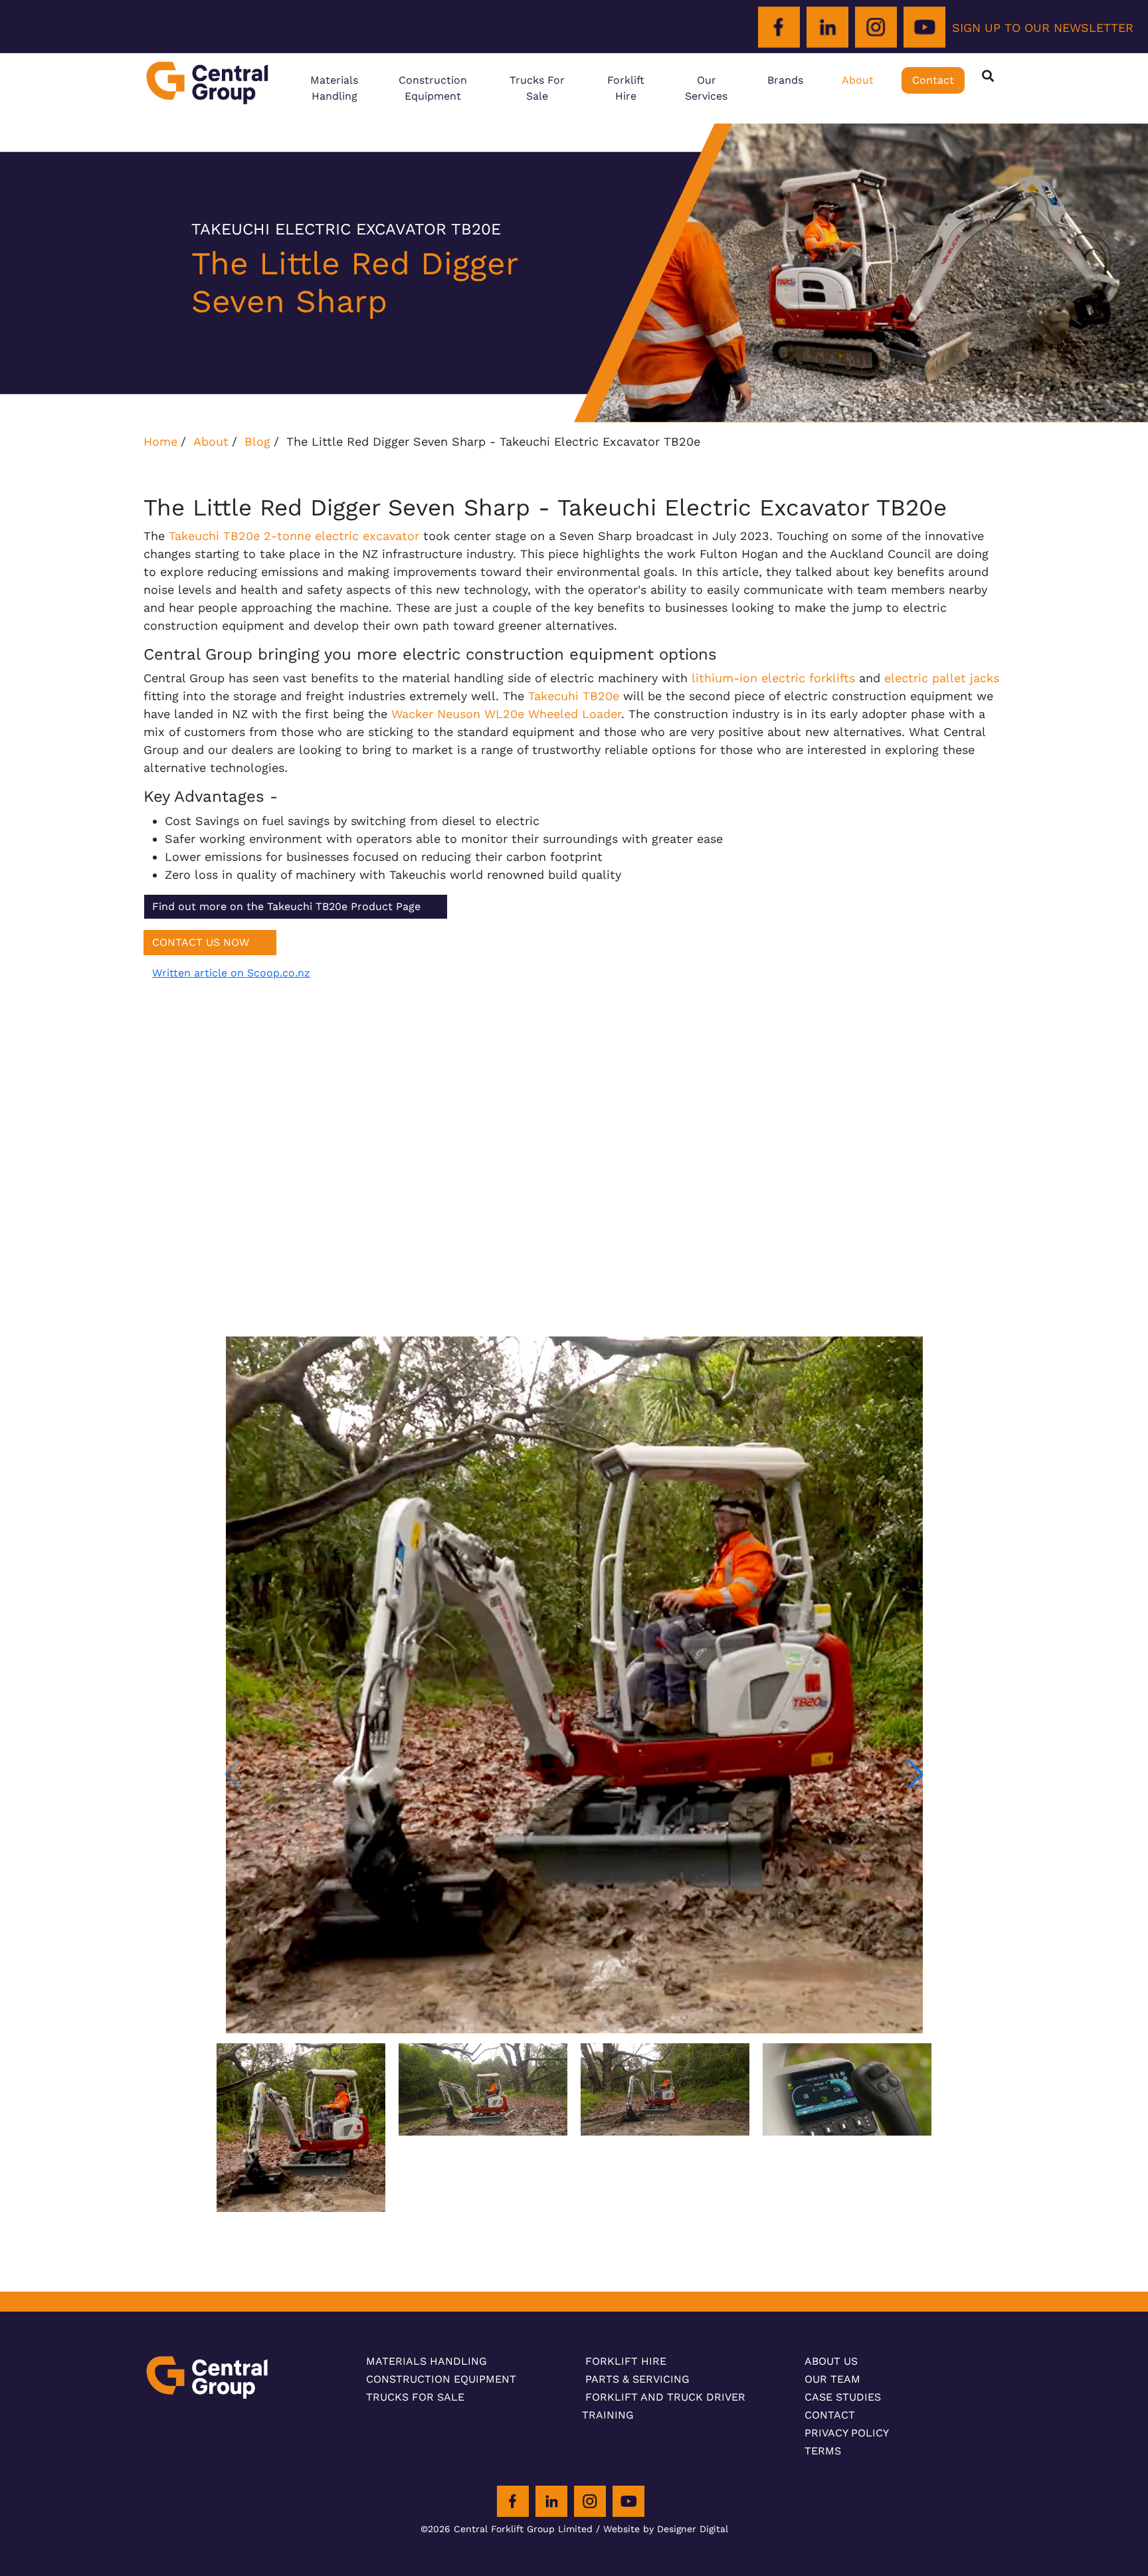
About (858, 80)
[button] (916, 1774)
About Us (831, 2361)
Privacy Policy (847, 2433)
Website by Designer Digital (666, 2529)
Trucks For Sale (537, 88)
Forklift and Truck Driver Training (664, 2406)
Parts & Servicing (637, 2379)
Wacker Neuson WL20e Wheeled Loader (506, 714)
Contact (933, 80)
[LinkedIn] (827, 28)
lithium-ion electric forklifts (773, 678)
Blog (257, 441)
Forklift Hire (626, 88)
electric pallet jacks (942, 678)
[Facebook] (779, 28)
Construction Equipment (433, 88)
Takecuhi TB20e (574, 696)
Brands (785, 80)
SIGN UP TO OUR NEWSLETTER (1043, 28)
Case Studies (843, 2397)
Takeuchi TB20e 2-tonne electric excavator (294, 536)
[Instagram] (876, 28)
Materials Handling (334, 88)
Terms (823, 2451)
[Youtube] (924, 28)
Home (160, 441)
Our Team (832, 2379)
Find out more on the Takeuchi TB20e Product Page (286, 906)
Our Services (706, 88)
